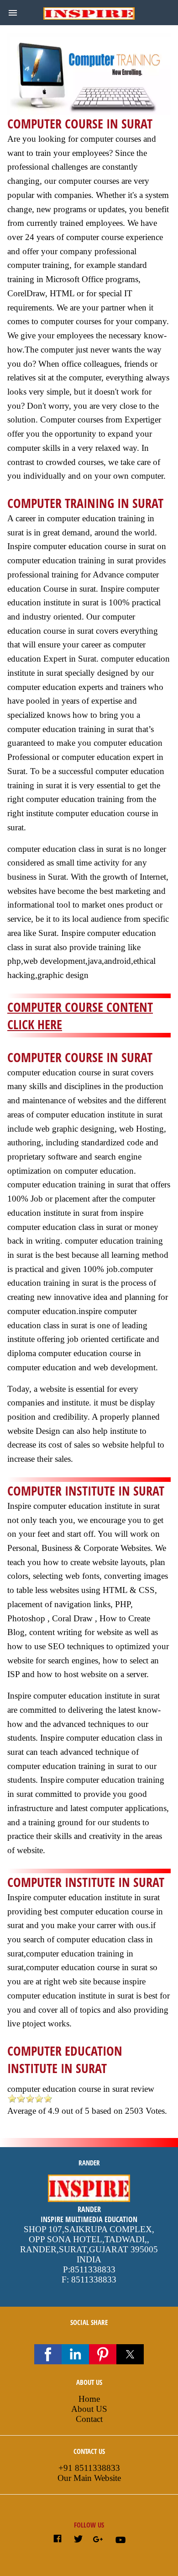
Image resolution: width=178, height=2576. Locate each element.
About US (89, 2409)
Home (89, 2399)
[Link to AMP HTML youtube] (120, 2542)
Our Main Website (89, 2478)
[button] (13, 13)
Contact (89, 2419)
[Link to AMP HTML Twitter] (78, 2540)
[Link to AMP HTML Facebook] (58, 2540)
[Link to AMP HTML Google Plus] (99, 2540)
